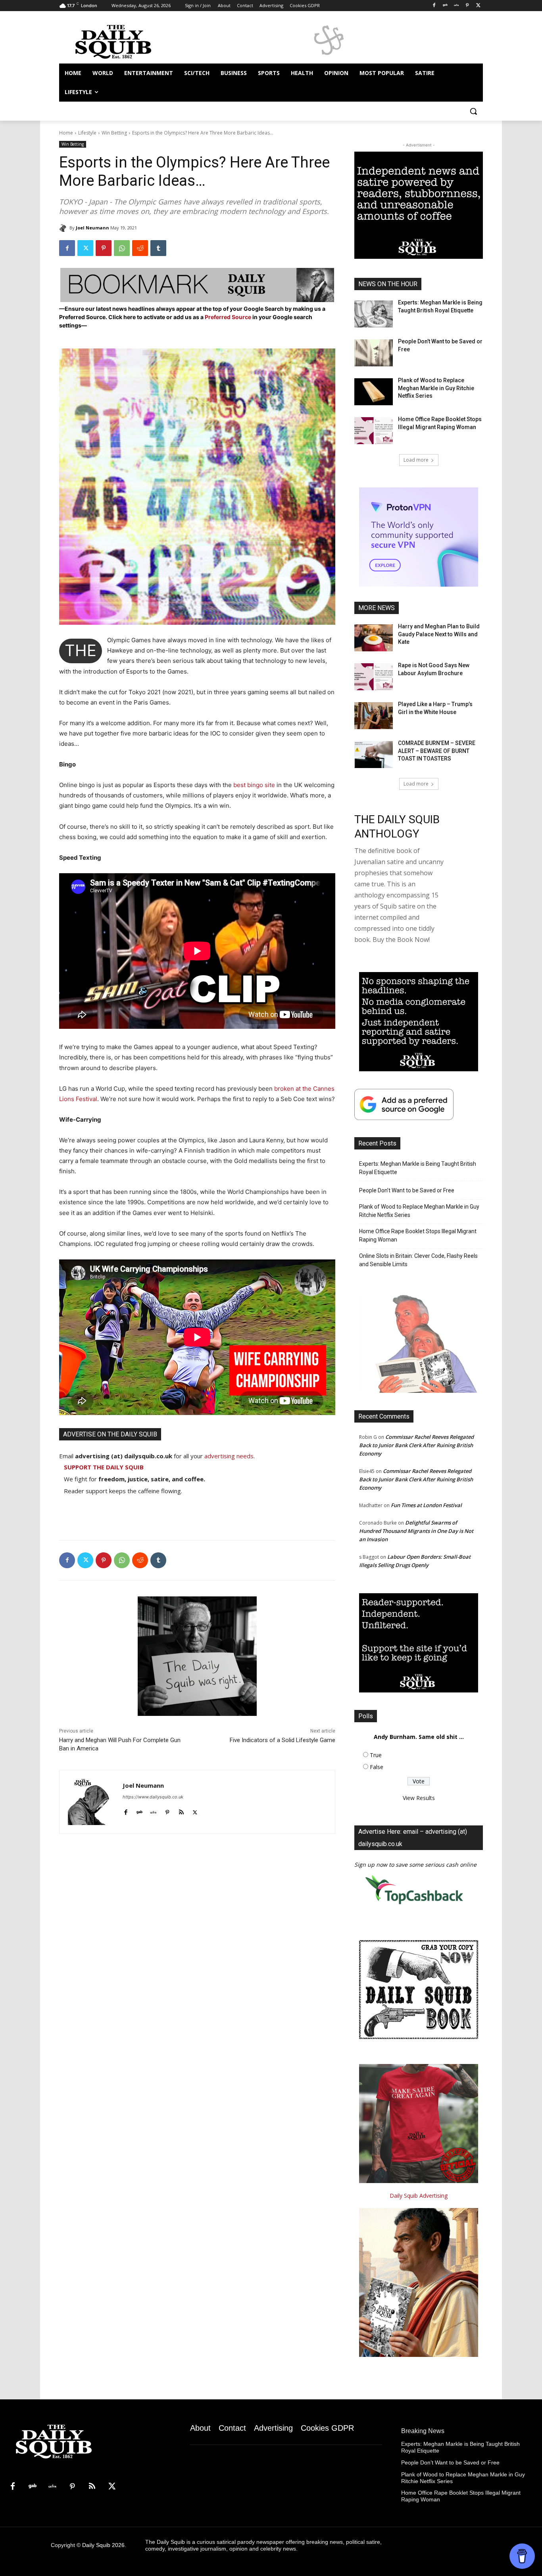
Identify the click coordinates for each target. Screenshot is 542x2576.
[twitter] (195, 1811)
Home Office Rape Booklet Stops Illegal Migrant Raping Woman (418, 1235)
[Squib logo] (123, 41)
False (377, 1767)
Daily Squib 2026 (103, 2545)
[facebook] (126, 1811)
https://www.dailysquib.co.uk (153, 1797)
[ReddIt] (140, 248)
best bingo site (254, 785)
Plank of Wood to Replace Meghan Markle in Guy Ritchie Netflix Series (436, 388)
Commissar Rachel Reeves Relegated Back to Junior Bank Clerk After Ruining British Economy (416, 1445)
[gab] (139, 1811)
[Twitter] (478, 6)
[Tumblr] (158, 248)
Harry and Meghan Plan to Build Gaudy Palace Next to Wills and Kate (439, 634)
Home (66, 133)
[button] (473, 111)
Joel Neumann (92, 228)
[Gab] (445, 6)
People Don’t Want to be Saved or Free (407, 1190)
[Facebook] (434, 6)
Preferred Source (229, 317)
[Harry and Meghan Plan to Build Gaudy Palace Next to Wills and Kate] (374, 638)
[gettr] (153, 1811)
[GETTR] (456, 6)
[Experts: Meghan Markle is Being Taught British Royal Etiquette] (374, 314)
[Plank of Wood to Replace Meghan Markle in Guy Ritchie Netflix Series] (374, 392)
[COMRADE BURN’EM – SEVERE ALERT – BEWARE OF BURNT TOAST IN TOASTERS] (374, 755)
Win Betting (114, 133)
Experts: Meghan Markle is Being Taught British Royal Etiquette (418, 1168)
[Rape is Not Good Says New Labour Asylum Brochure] (374, 677)
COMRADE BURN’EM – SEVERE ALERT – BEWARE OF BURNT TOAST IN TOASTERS (437, 751)
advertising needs (229, 1456)
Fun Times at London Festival (426, 1505)
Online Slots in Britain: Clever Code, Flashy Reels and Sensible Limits (418, 1260)
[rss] (181, 1811)
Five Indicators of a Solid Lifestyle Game (283, 1740)
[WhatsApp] (122, 248)
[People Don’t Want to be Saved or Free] (374, 353)
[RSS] (92, 2487)
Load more (416, 460)
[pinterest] (167, 1811)
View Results (419, 1798)
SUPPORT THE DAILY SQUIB (104, 1467)
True (376, 1755)
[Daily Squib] (64, 228)
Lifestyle (87, 133)
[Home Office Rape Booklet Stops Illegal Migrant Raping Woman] (374, 431)
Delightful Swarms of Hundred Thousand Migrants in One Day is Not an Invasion (416, 1531)
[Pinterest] (467, 6)
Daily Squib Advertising (419, 2196)
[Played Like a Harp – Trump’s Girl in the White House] (374, 716)
